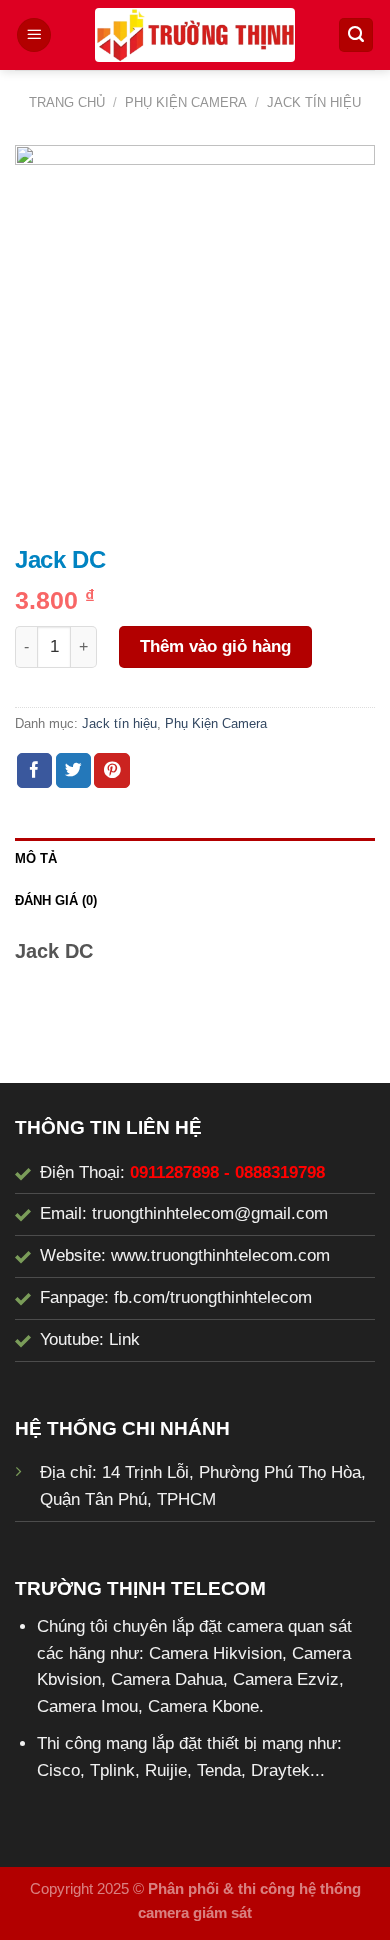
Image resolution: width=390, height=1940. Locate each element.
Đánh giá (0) (56, 900)
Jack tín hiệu (314, 102)
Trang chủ (67, 102)
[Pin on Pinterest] (112, 770)
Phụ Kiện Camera (186, 102)
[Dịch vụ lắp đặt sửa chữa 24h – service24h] (195, 35)
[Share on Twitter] (74, 770)
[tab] (195, 859)
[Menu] (34, 35)
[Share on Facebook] (35, 770)
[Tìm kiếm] (356, 35)
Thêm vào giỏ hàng (215, 646)
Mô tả (36, 858)
